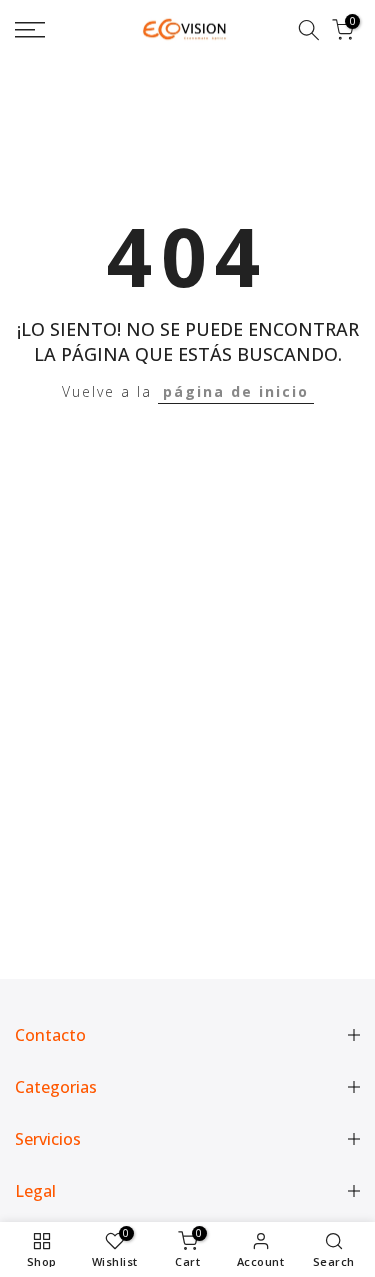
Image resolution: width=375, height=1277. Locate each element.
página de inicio (236, 391)
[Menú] (52, 30)
